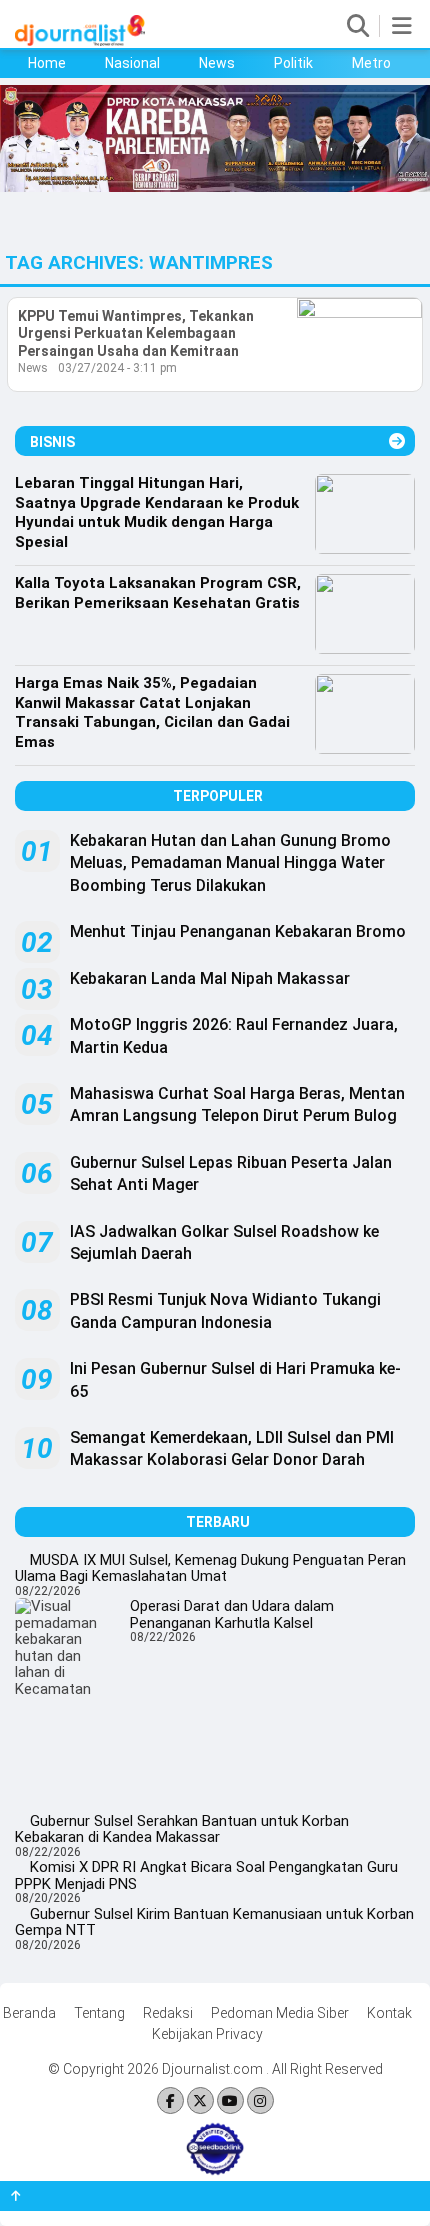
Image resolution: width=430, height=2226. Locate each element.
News (217, 63)
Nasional (132, 63)
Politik (293, 63)
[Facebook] (170, 2101)
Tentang (99, 2013)
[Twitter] (200, 2101)
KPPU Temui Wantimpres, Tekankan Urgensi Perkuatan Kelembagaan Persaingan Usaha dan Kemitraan (136, 333)
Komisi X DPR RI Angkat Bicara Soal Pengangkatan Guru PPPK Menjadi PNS (206, 1875)
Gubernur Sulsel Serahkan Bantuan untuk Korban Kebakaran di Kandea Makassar (182, 1829)
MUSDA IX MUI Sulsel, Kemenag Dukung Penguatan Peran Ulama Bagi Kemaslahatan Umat (210, 1568)
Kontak (389, 2013)
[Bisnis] (397, 441)
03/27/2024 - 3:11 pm (117, 368)
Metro (371, 63)
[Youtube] (230, 2101)
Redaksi (168, 2013)
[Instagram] (260, 2101)
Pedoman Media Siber (280, 2013)
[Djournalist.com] (80, 41)
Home (47, 63)
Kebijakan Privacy (207, 2034)
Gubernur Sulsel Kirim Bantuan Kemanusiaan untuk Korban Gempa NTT (214, 1922)
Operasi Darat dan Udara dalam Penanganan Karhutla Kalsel (232, 1614)
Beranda (29, 2013)
